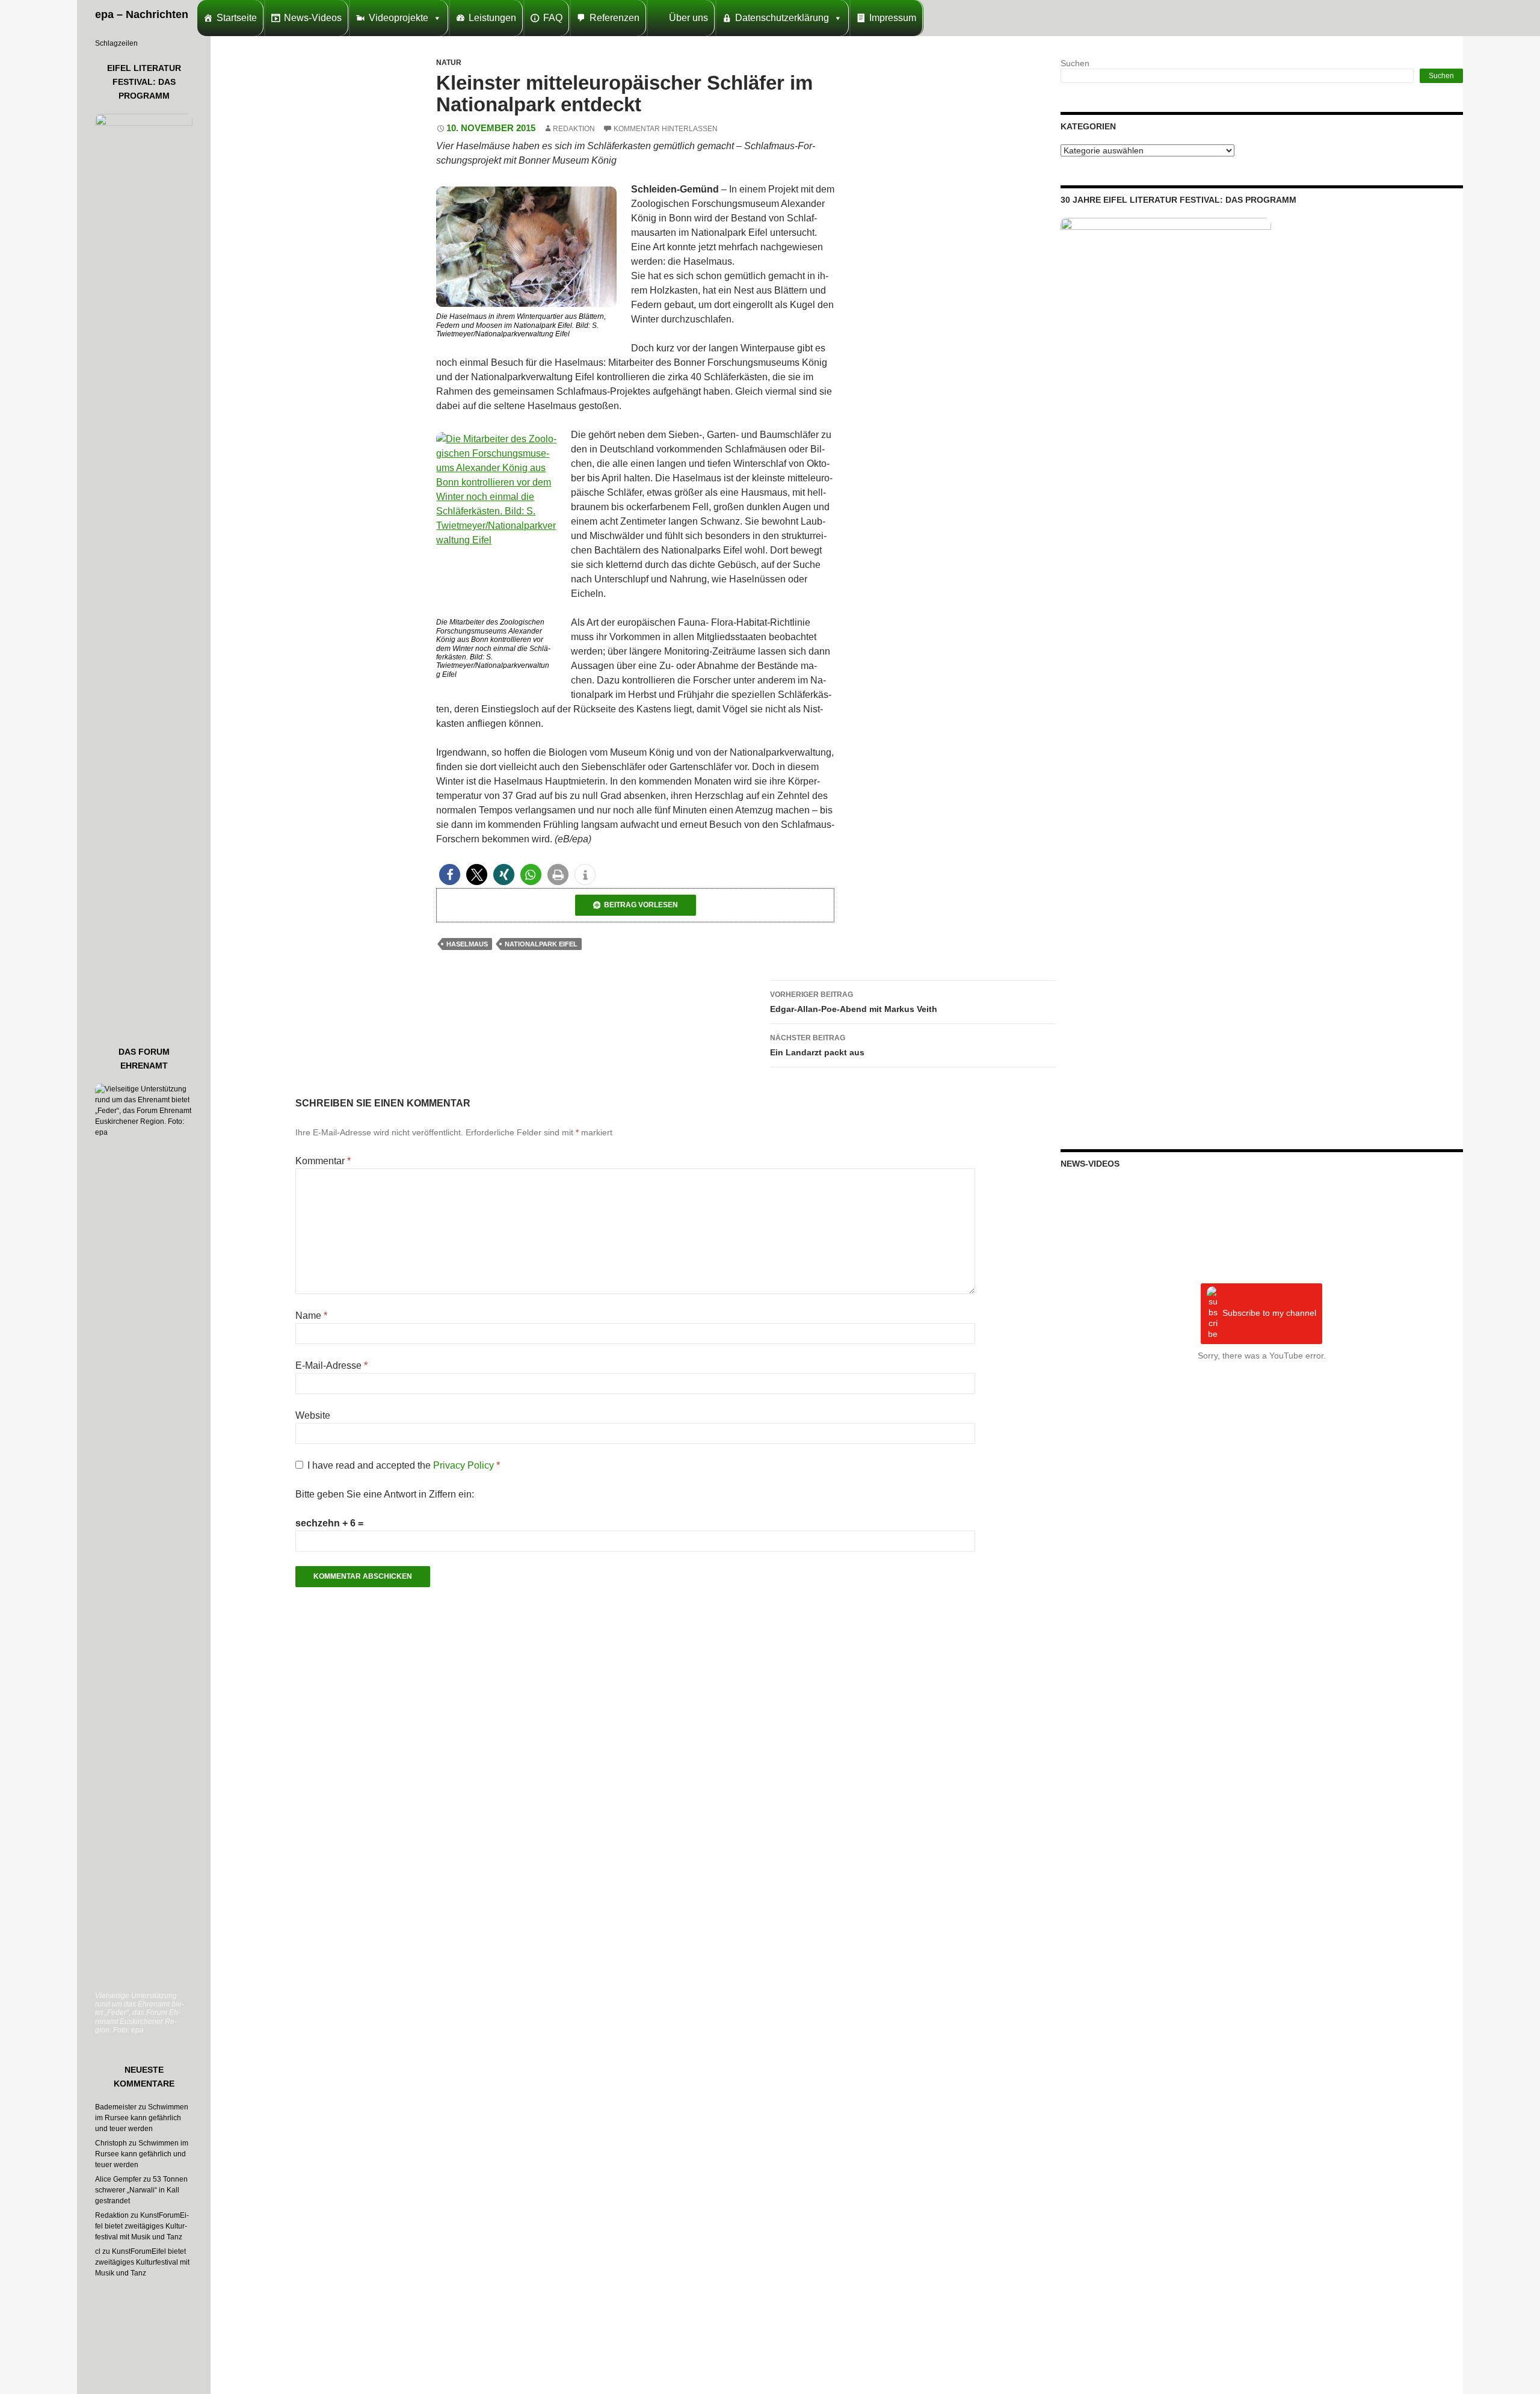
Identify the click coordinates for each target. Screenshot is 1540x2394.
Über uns (688, 18)
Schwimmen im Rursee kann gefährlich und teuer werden (142, 2118)
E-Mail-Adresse (331, 1365)
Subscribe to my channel (1269, 1313)
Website (313, 1415)
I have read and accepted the (404, 1465)
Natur (449, 63)
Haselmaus (467, 944)
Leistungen (492, 18)
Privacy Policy (465, 1465)
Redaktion (574, 129)
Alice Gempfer (118, 2179)
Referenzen (614, 18)
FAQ (553, 18)
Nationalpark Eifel (541, 944)
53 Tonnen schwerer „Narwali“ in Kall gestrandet (141, 2190)
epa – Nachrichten (142, 14)
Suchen (1075, 63)
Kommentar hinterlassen (666, 129)
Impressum (893, 18)
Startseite (237, 18)
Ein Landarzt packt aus (817, 1045)
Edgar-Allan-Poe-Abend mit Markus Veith (854, 1002)
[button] (450, 875)
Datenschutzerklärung (782, 18)
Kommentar (323, 1161)
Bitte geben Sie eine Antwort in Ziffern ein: (385, 1494)
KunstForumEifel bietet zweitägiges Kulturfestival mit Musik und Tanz (142, 2226)
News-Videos (313, 18)
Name (311, 1316)
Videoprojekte (399, 18)
